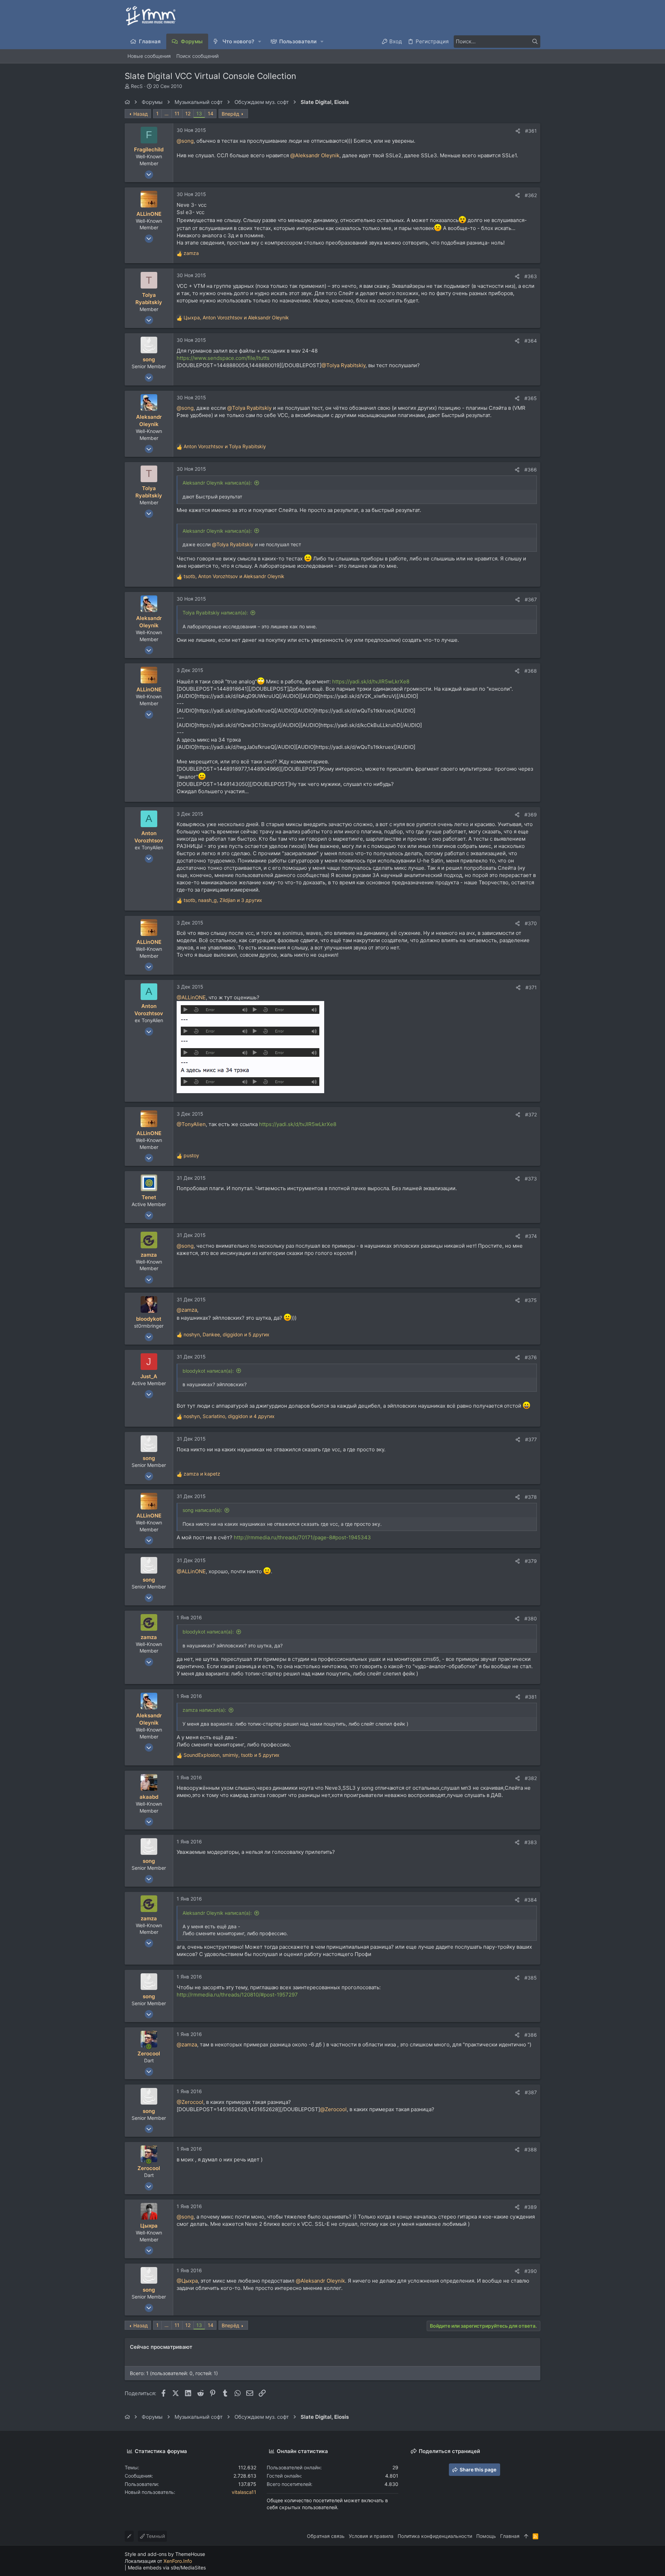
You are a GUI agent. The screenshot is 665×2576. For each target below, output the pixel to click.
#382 (531, 1778)
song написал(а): (202, 1510)
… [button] (167, 113)
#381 (531, 1697)
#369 (531, 815)
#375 (531, 1300)
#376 (531, 1357)
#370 (531, 923)
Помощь (486, 2536)
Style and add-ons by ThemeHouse (165, 2554)
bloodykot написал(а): (208, 1371)
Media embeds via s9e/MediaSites (167, 2568)
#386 (531, 2035)
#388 (531, 2149)
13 (199, 113)
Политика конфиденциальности (435, 2536)
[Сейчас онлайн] (149, 2047)
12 (188, 113)
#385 (531, 1978)
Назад (141, 114)
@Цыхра (187, 2281)
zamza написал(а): (204, 1710)
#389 (531, 2207)
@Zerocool (190, 2102)
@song (185, 141)
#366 (531, 470)
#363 (531, 276)
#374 (531, 1236)
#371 (531, 987)
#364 (531, 341)
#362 (531, 195)
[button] (260, 41)
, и (236, 317)
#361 (531, 131)
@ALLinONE (191, 997)
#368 (531, 671)
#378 (531, 1497)
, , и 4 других (229, 1416)
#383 (531, 1842)
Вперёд (230, 114)
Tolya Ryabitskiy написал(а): (215, 613)
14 (211, 113)
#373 (531, 1179)
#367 (531, 599)
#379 (531, 1561)
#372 (531, 1114)
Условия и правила (371, 2536)
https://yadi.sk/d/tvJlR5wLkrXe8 (371, 681)
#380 (531, 1618)
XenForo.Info (178, 2561)
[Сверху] (526, 2536)
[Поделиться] (518, 131)
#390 (531, 2271)
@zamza (187, 1310)
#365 (531, 398)
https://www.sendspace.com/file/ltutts (223, 358)
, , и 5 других (227, 1334)
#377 (531, 1439)
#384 (531, 1900)
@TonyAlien (191, 1124)
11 (177, 113)
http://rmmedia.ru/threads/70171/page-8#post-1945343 (302, 1537)
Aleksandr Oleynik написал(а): (217, 483)
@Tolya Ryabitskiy (343, 365)
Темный (155, 2536)
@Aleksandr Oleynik (315, 155)
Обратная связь (326, 2536)
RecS (137, 86)
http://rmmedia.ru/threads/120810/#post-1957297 (237, 1995)
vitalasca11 (244, 2492)
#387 (531, 2092)
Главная (510, 2536)
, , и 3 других (223, 900)
